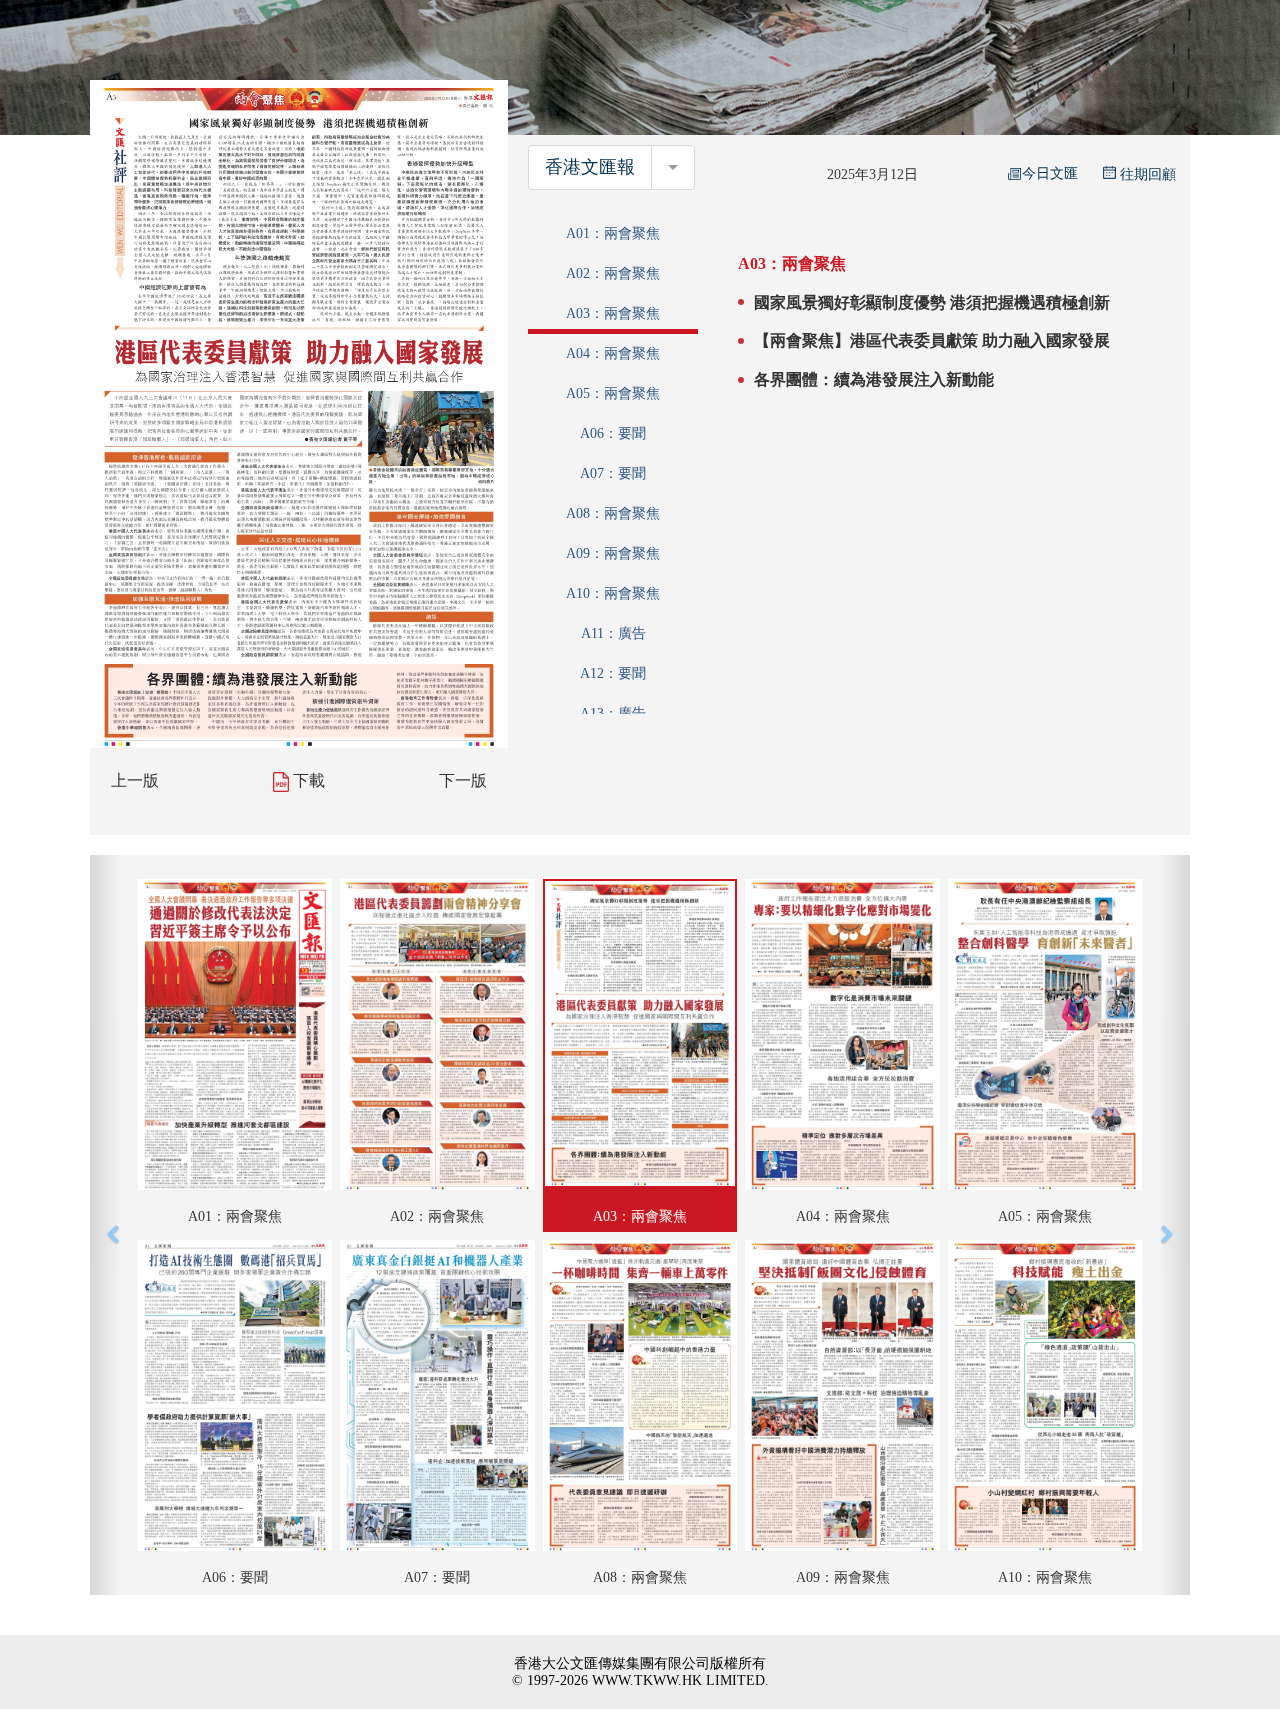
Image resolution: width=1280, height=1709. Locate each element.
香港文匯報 (590, 167)
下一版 (463, 780)
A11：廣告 (613, 633)
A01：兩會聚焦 (613, 233)
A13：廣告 (613, 713)
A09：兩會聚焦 (613, 553)
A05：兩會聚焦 (613, 393)
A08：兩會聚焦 (613, 513)
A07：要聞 (613, 473)
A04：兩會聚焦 (613, 353)
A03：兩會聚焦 (613, 313)
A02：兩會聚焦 (613, 273)
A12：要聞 (613, 673)
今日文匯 (1050, 173)
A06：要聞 (613, 433)
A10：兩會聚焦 (613, 593)
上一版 (135, 780)
